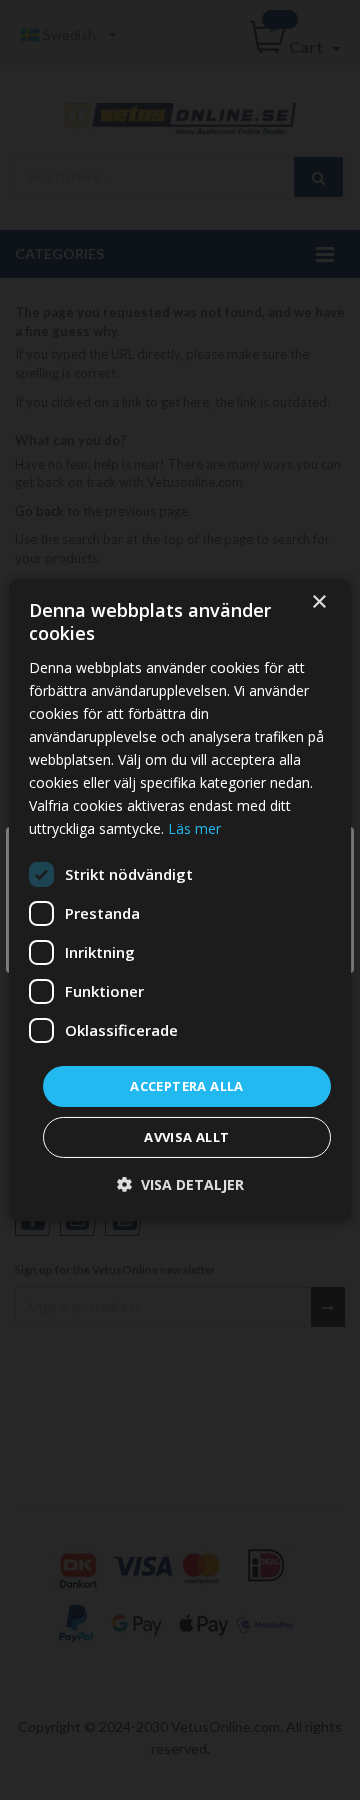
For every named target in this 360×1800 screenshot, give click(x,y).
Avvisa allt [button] (186, 1137)
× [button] (318, 602)
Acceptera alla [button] (187, 1085)
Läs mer (194, 828)
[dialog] (180, 900)
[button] (180, 1184)
